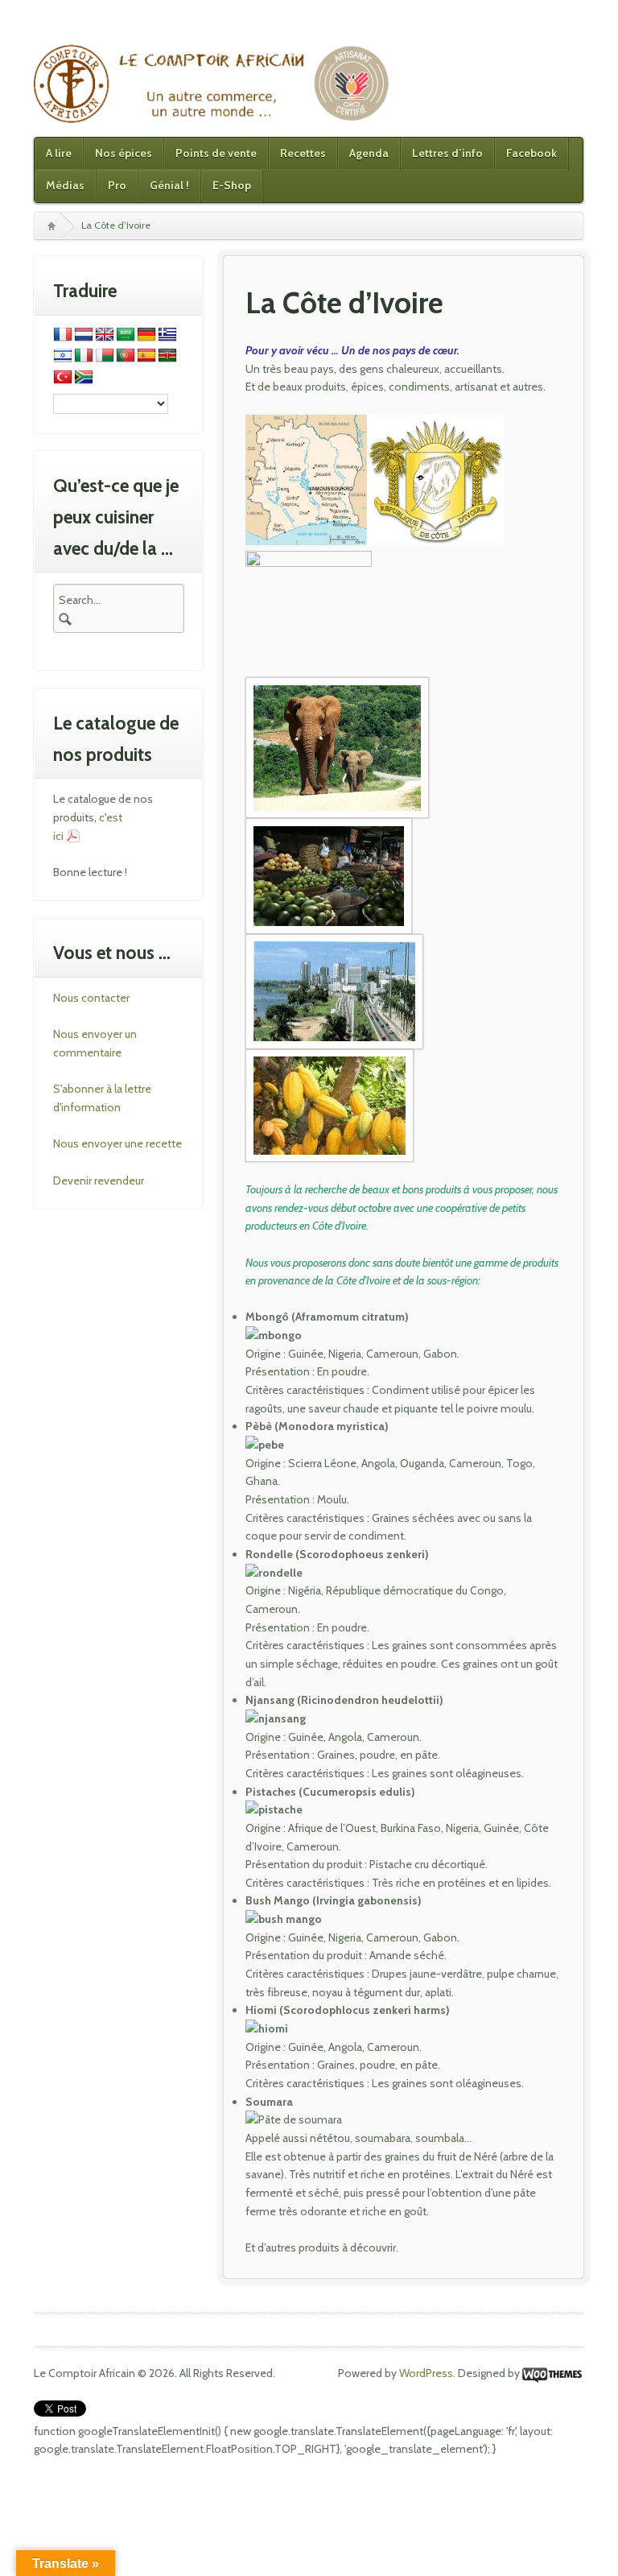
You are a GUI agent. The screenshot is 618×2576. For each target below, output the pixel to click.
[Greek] (167, 335)
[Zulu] (84, 378)
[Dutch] (84, 335)
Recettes (303, 153)
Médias (65, 185)
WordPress (426, 2373)
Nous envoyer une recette (117, 1143)
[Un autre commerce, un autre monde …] (213, 83)
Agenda (369, 153)
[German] (146, 335)
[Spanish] (146, 356)
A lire (59, 153)
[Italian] (84, 356)
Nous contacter (91, 998)
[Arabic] (126, 335)
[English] (105, 335)
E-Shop (232, 185)
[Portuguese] (126, 356)
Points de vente (216, 153)
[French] (63, 335)
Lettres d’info (447, 153)
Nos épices (124, 153)
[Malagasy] (105, 356)
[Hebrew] (63, 356)
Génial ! (169, 185)
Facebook (531, 153)
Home (51, 226)
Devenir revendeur (99, 1180)
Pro (117, 185)
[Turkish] (63, 378)
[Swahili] (167, 356)
